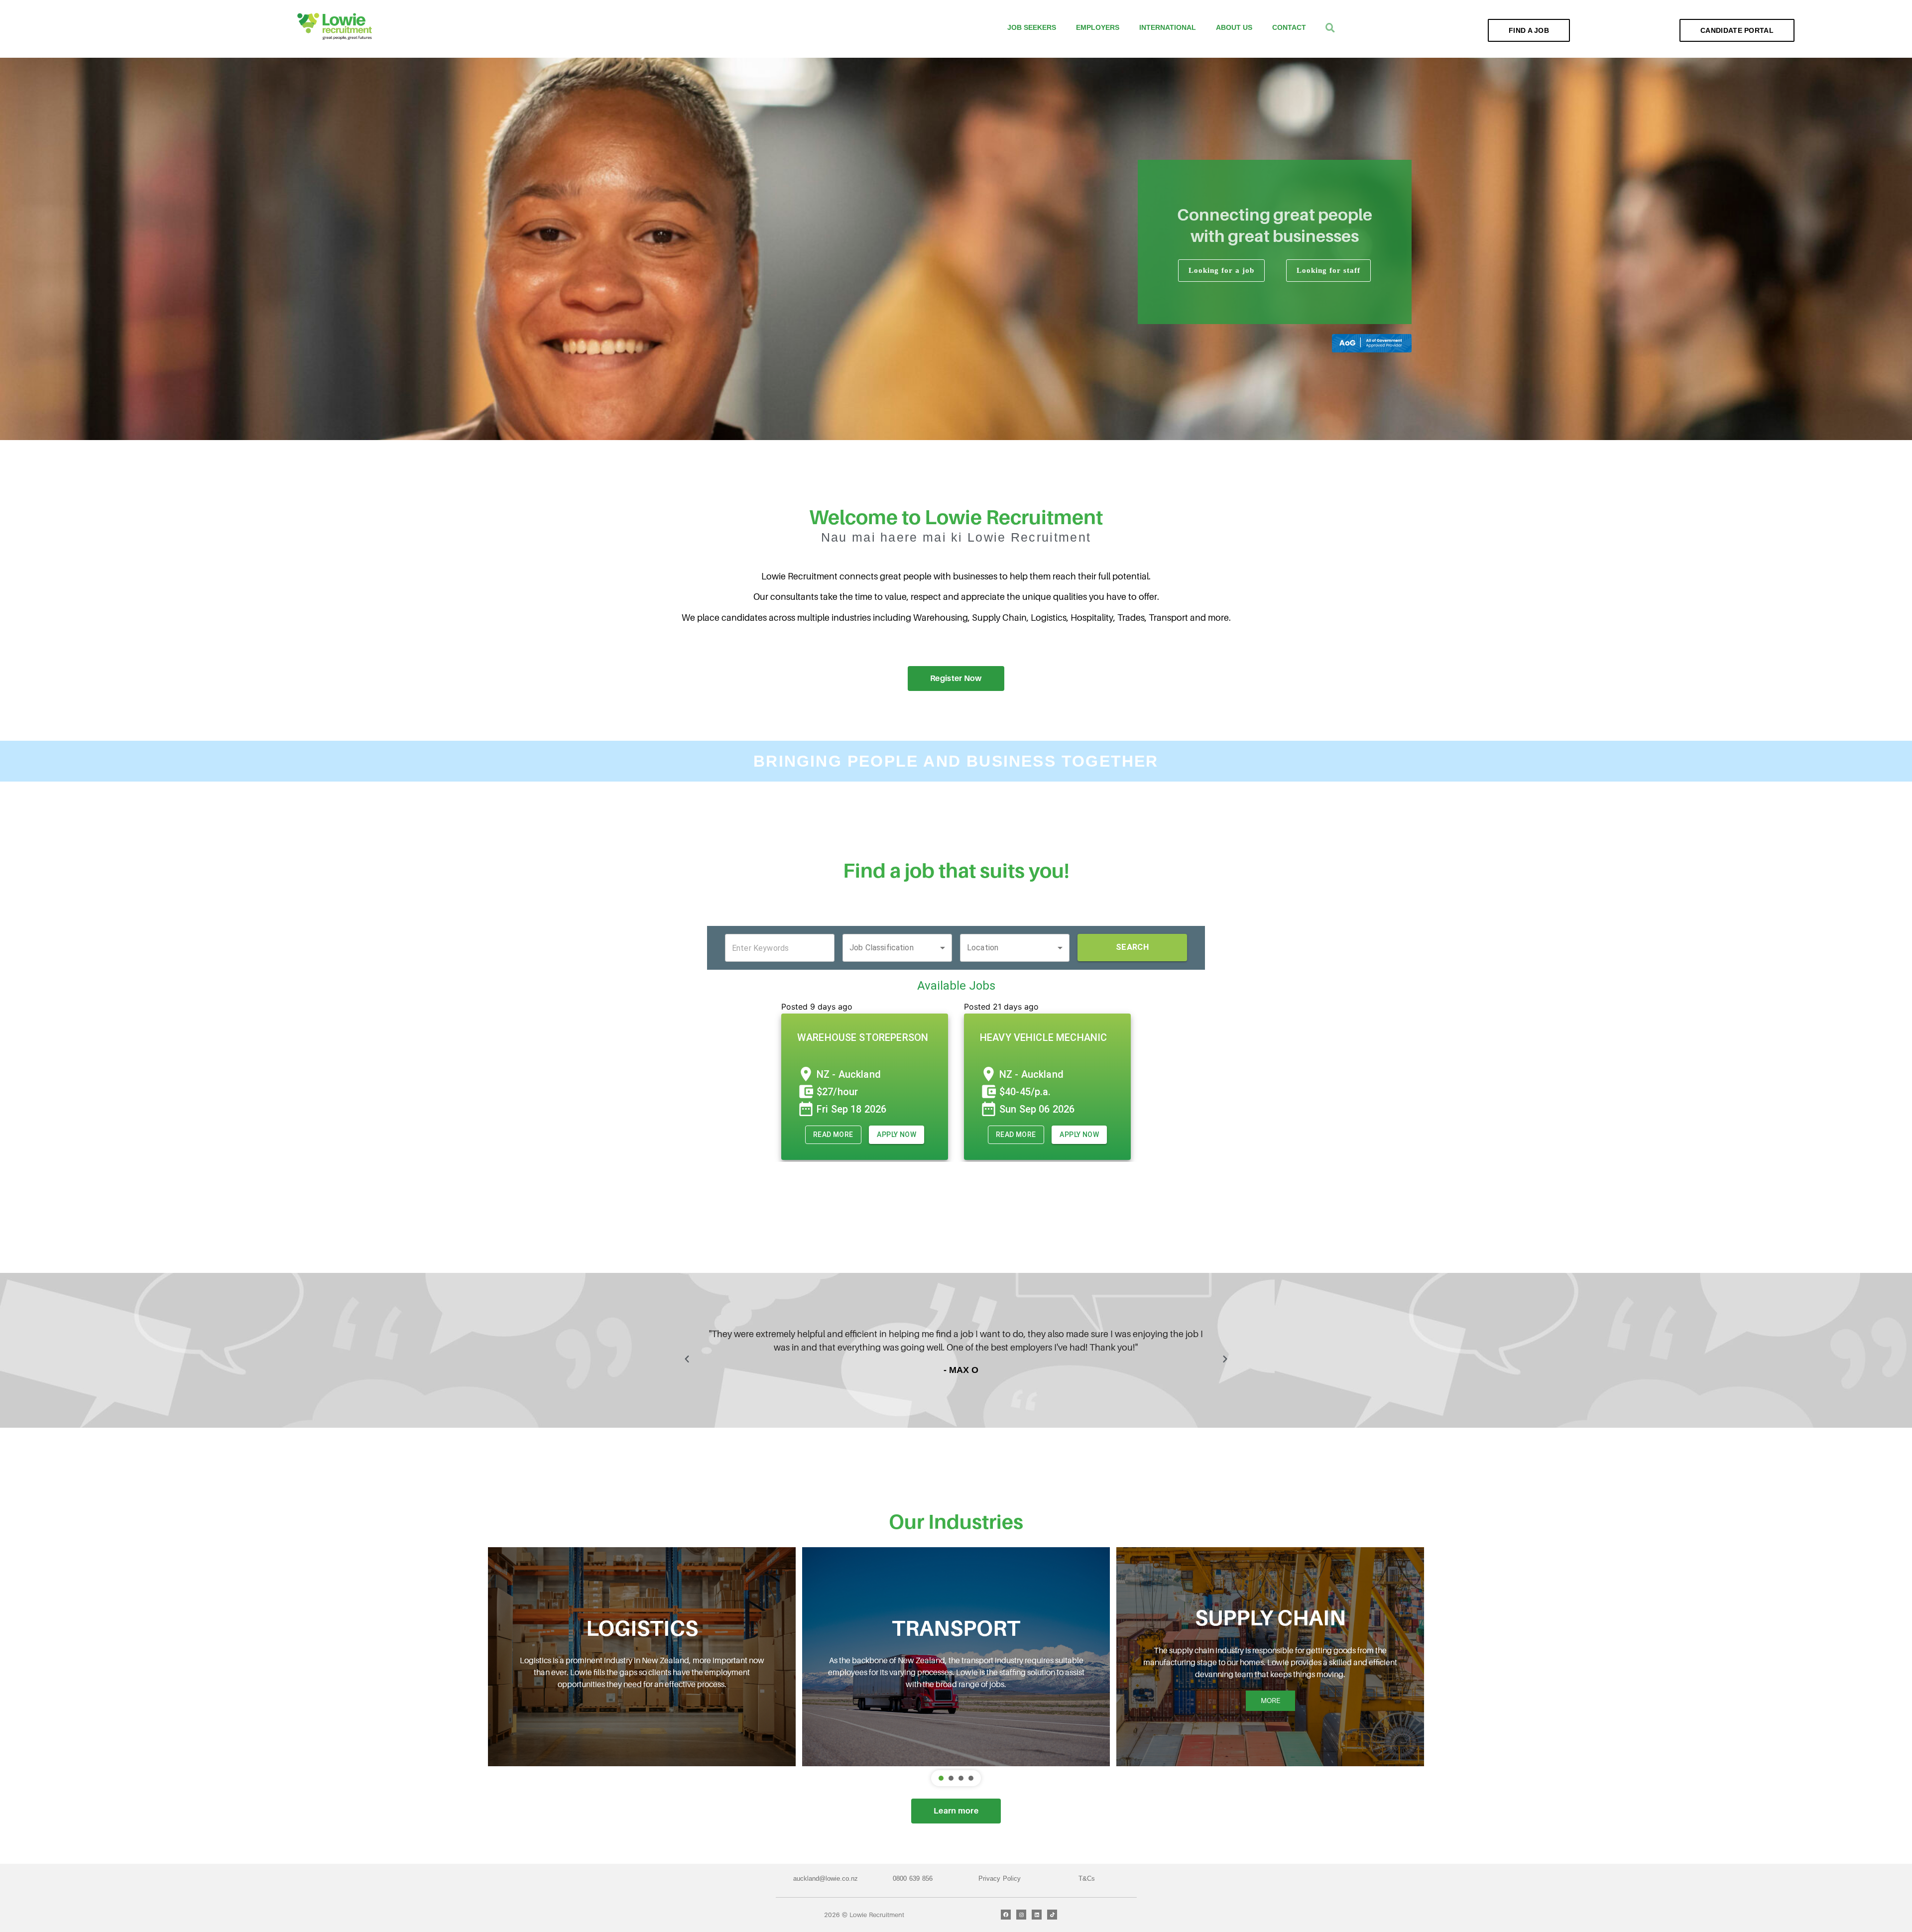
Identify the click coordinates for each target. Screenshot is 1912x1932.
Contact (1289, 27)
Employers (1098, 27)
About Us (1234, 27)
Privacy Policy (1000, 1878)
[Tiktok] (1052, 1915)
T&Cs (1087, 1878)
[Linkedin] (1037, 1915)
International (1168, 27)
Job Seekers (1032, 27)
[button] (687, 1359)
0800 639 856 (913, 1878)
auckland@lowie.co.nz (826, 1878)
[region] (956, 249)
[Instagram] (1021, 1915)
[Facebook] (1006, 1915)
